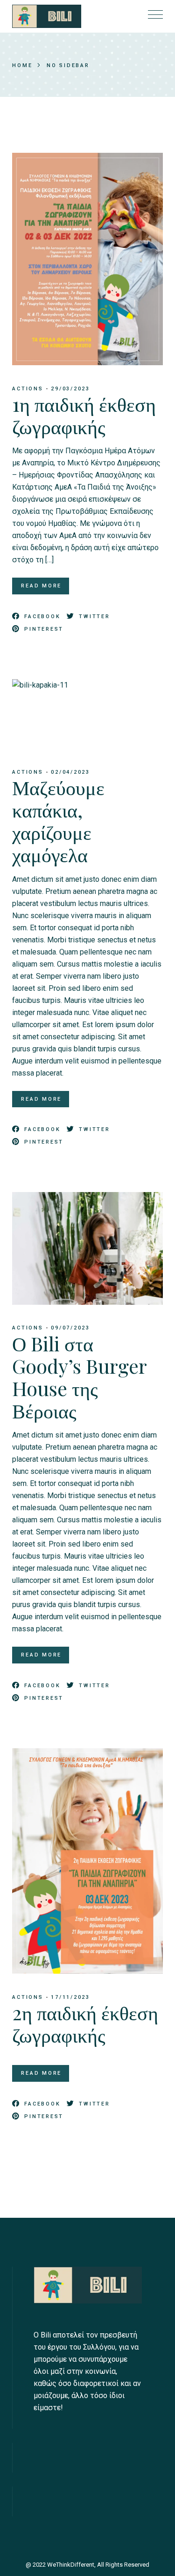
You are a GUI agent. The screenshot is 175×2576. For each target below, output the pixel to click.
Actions (28, 389)
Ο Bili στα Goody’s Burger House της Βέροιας (79, 1377)
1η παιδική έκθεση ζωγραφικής (84, 415)
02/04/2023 (70, 772)
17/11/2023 (70, 1997)
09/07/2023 (70, 1328)
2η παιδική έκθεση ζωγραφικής (85, 2024)
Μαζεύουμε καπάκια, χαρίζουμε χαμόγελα (58, 821)
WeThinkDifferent (71, 2565)
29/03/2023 (70, 389)
